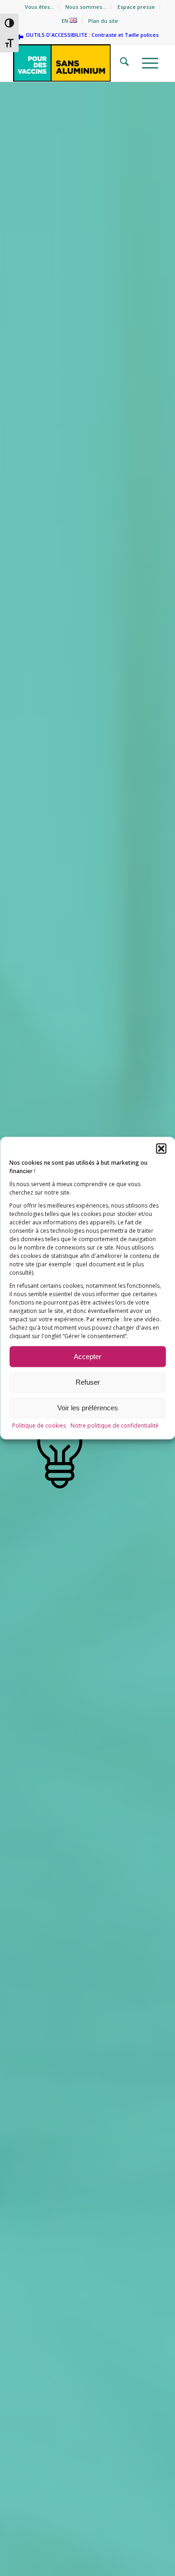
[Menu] (147, 63)
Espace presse (136, 7)
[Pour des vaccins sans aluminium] (73, 63)
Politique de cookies (39, 1426)
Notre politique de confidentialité (115, 1426)
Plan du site (103, 21)
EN (66, 21)
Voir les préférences (88, 1408)
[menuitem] (40, 7)
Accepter (87, 1357)
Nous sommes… (86, 7)
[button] (161, 1148)
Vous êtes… (39, 7)
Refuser (88, 1382)
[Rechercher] (122, 63)
